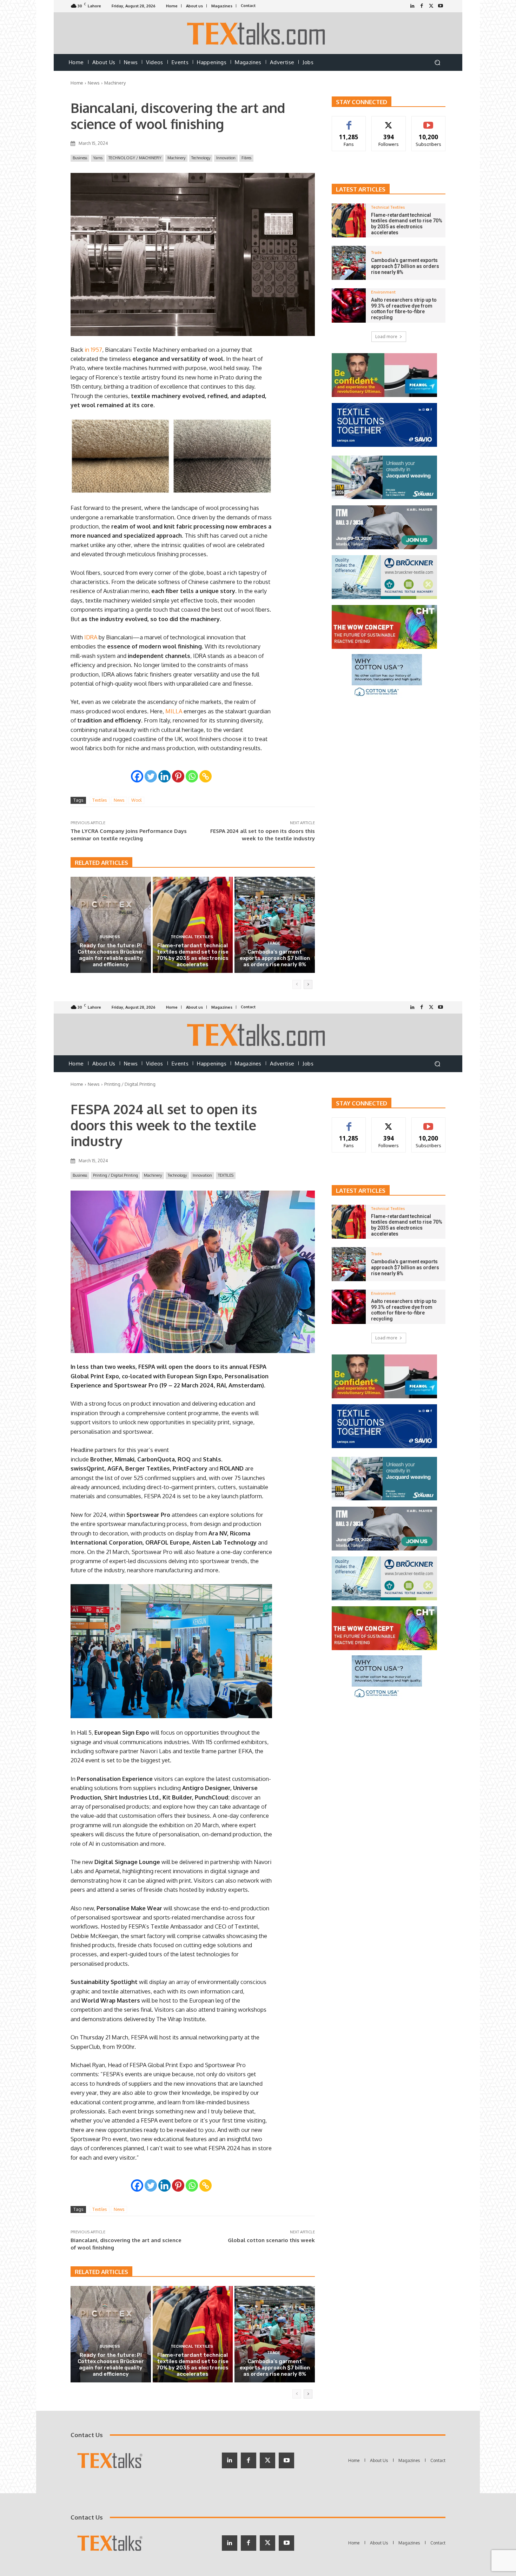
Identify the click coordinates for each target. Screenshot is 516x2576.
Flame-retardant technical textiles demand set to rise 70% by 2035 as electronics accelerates (193, 955)
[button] (437, 63)
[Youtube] (441, 6)
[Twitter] (431, 6)
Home (77, 83)
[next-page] (308, 984)
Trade (274, 943)
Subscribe (429, 122)
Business (80, 158)
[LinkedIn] (412, 6)
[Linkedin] (164, 776)
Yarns (98, 158)
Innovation (226, 158)
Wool (136, 800)
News (94, 83)
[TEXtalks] (258, 33)
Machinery (115, 83)
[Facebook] (422, 6)
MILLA (174, 711)
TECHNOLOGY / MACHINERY (135, 158)
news (119, 800)
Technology (201, 158)
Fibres (246, 158)
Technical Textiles (192, 937)
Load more (386, 337)
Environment (383, 292)
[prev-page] (297, 984)
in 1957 (93, 349)
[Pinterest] (178, 776)
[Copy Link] (206, 776)
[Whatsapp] (192, 776)
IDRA (91, 637)
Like (349, 122)
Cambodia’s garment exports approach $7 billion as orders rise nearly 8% (275, 958)
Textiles (100, 800)
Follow (389, 122)
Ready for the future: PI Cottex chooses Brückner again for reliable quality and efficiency (111, 955)
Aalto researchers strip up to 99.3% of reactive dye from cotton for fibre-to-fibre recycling (404, 309)
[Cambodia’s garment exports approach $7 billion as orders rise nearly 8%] (275, 925)
